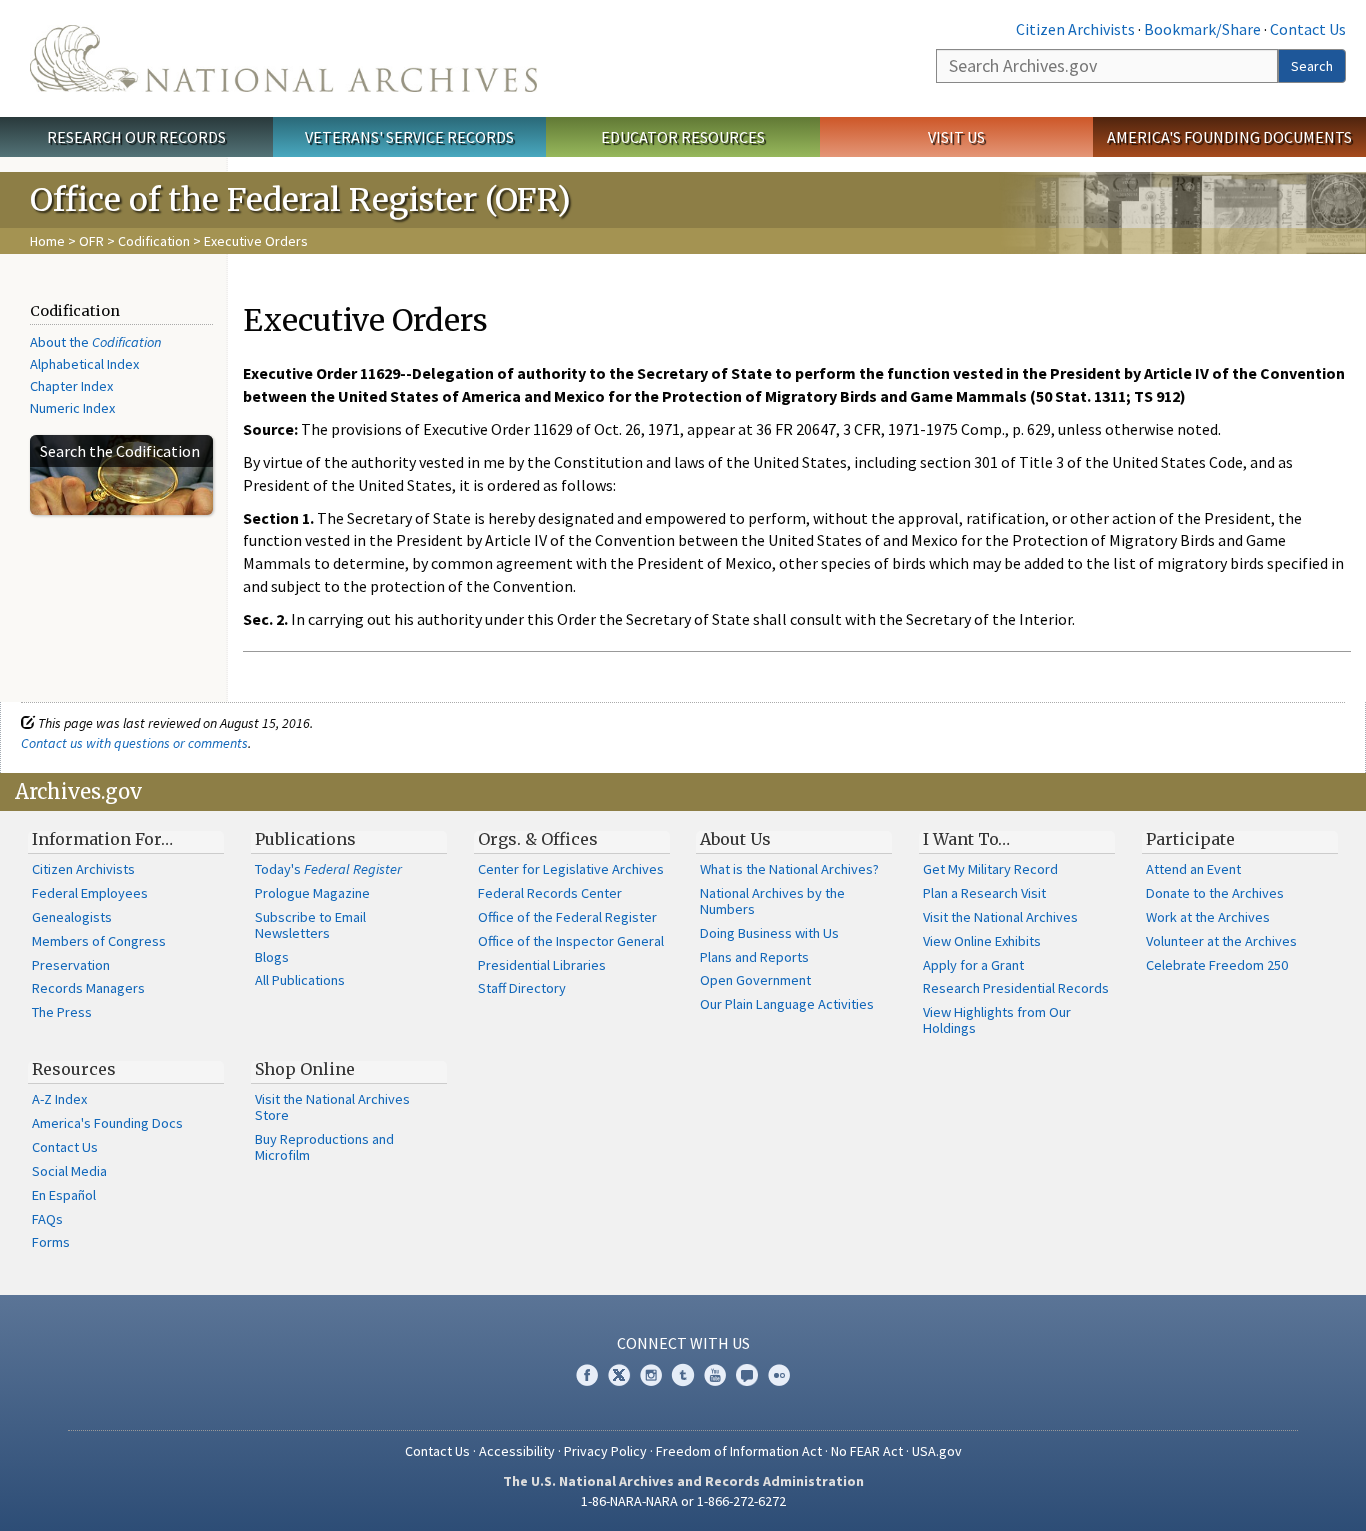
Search (1312, 66)
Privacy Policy (605, 1451)
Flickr (779, 1375)
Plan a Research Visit (984, 893)
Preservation (71, 965)
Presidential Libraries (542, 965)
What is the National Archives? (789, 869)
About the (96, 342)
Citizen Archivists (1075, 29)
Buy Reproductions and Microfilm (324, 1147)
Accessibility (517, 1451)
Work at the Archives (1208, 917)
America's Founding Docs (107, 1123)
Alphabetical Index (84, 364)
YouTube (715, 1375)
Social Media (69, 1171)
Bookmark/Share (1202, 29)
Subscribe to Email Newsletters (310, 925)
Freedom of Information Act (739, 1451)
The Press (62, 1012)
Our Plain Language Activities (787, 1004)
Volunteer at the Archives (1221, 941)
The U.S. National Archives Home (283, 58)
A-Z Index (59, 1099)
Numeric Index (72, 408)
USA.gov (937, 1451)
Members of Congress (99, 941)
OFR (91, 241)
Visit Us (956, 137)
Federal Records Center (550, 893)
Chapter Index (71, 386)
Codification (154, 241)
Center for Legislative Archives (571, 869)
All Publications (300, 980)
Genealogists (72, 917)
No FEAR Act (867, 1451)
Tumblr (683, 1375)
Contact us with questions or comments (134, 743)
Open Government (755, 980)
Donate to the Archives (1215, 893)
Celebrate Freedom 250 (1217, 965)
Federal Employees (90, 893)
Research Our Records (136, 137)
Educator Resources (683, 137)
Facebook (587, 1375)
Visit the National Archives (1000, 917)
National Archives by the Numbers (772, 901)
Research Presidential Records (1016, 988)
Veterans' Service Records (409, 137)
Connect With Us (683, 1343)
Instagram (651, 1375)
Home (47, 241)
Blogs (272, 957)
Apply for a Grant (973, 965)
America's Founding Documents (1229, 137)
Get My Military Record (990, 869)
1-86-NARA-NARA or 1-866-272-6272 (683, 1501)
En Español (64, 1195)
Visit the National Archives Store (332, 1107)
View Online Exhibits (982, 941)
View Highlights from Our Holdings (997, 1020)
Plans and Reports (754, 957)
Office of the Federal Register (567, 917)
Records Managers (88, 988)
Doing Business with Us (769, 933)
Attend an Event (1193, 869)
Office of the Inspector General (571, 941)
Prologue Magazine (312, 893)
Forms (51, 1242)
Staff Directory (522, 988)
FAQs (47, 1219)
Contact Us (1308, 29)
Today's (328, 869)
